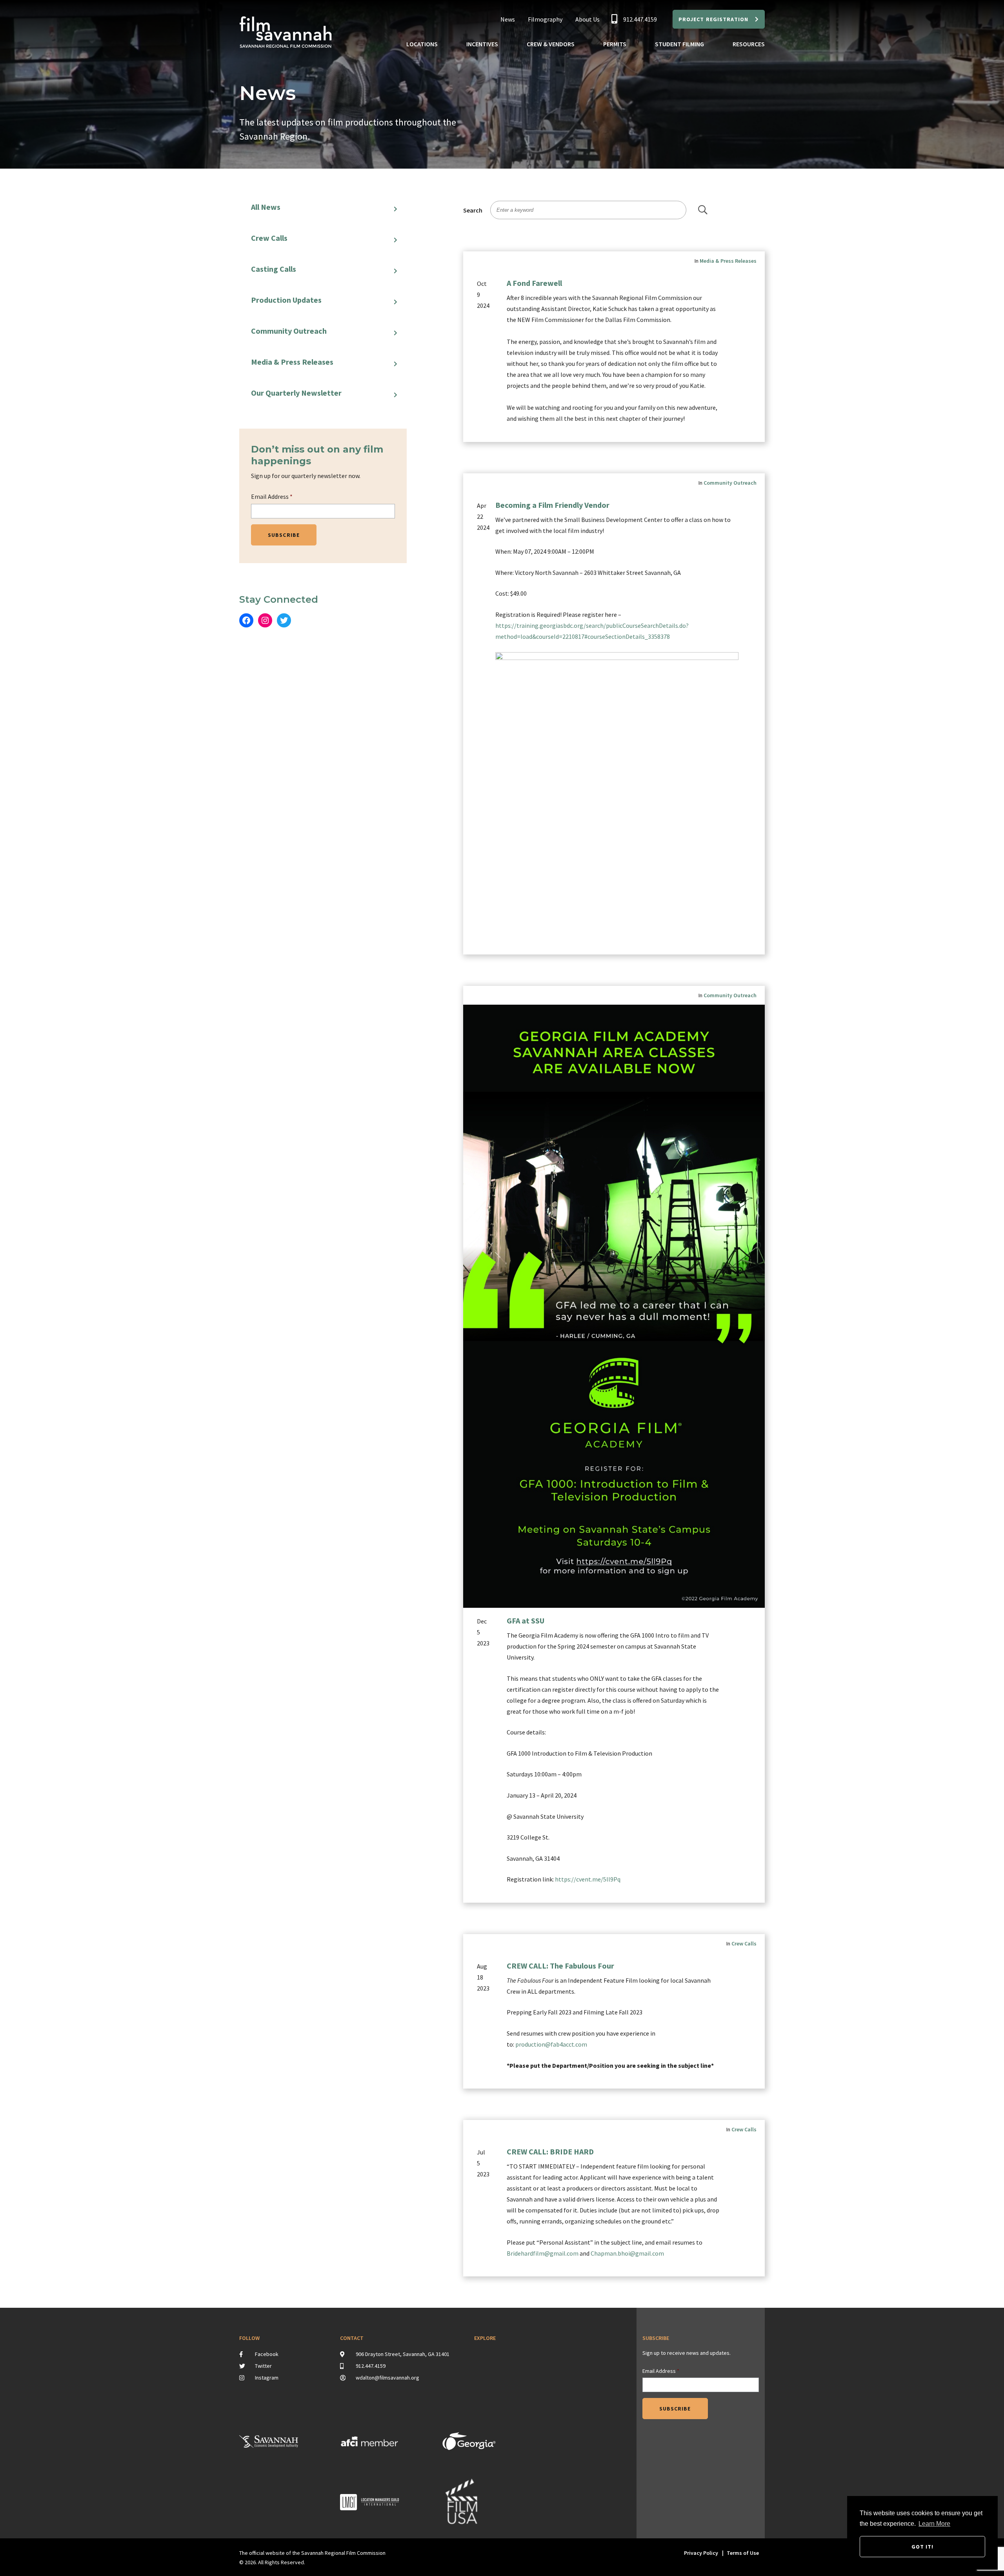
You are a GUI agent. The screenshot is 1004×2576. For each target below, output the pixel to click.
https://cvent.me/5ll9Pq (588, 1879)
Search (473, 210)
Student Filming (679, 44)
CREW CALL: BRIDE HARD (550, 2152)
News (508, 19)
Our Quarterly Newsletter (296, 393)
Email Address (272, 496)
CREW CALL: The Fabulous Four (560, 1966)
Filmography (545, 19)
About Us (587, 19)
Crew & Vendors (551, 44)
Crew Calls (269, 238)
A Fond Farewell (534, 283)
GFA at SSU (526, 1621)
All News (266, 207)
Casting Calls (274, 269)
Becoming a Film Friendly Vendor (552, 505)
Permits (615, 44)
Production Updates (286, 300)
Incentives (482, 44)
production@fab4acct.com (551, 2044)
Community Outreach (289, 331)
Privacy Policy (701, 2553)
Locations (422, 44)
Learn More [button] (934, 2524)
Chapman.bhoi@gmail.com (627, 2253)
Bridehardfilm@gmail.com (543, 2253)
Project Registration (713, 19)
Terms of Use (743, 2553)
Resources (749, 44)
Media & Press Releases (292, 362)
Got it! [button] (923, 2547)
